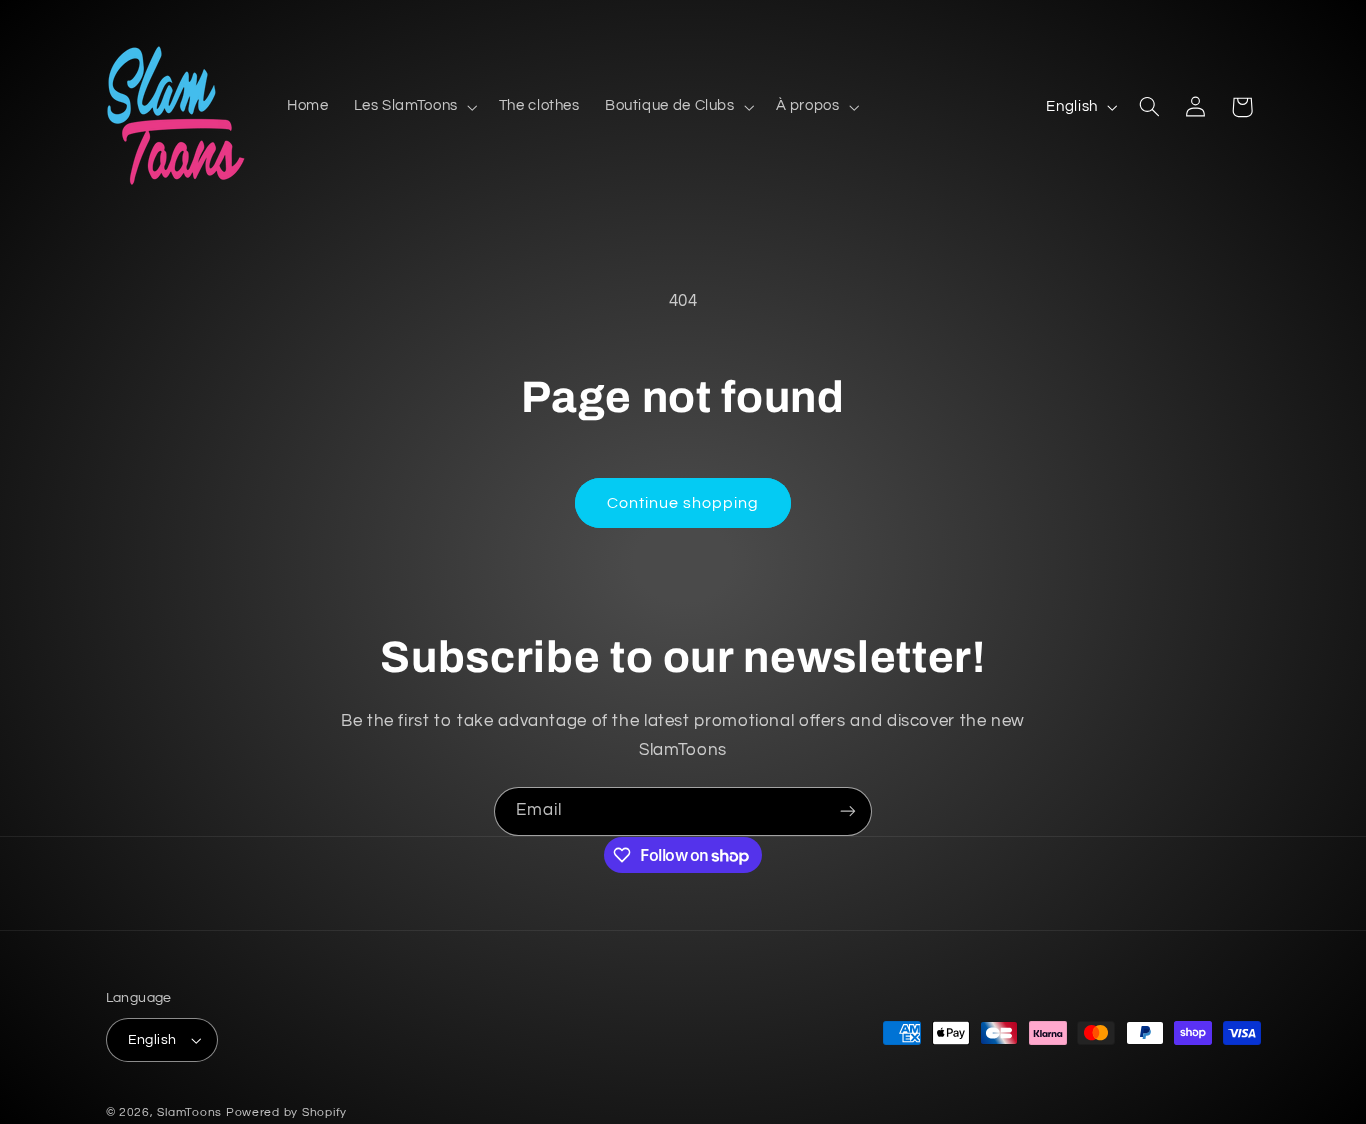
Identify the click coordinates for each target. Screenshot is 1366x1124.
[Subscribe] (848, 811)
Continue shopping (683, 503)
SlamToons (189, 1112)
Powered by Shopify (286, 1112)
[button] (413, 107)
